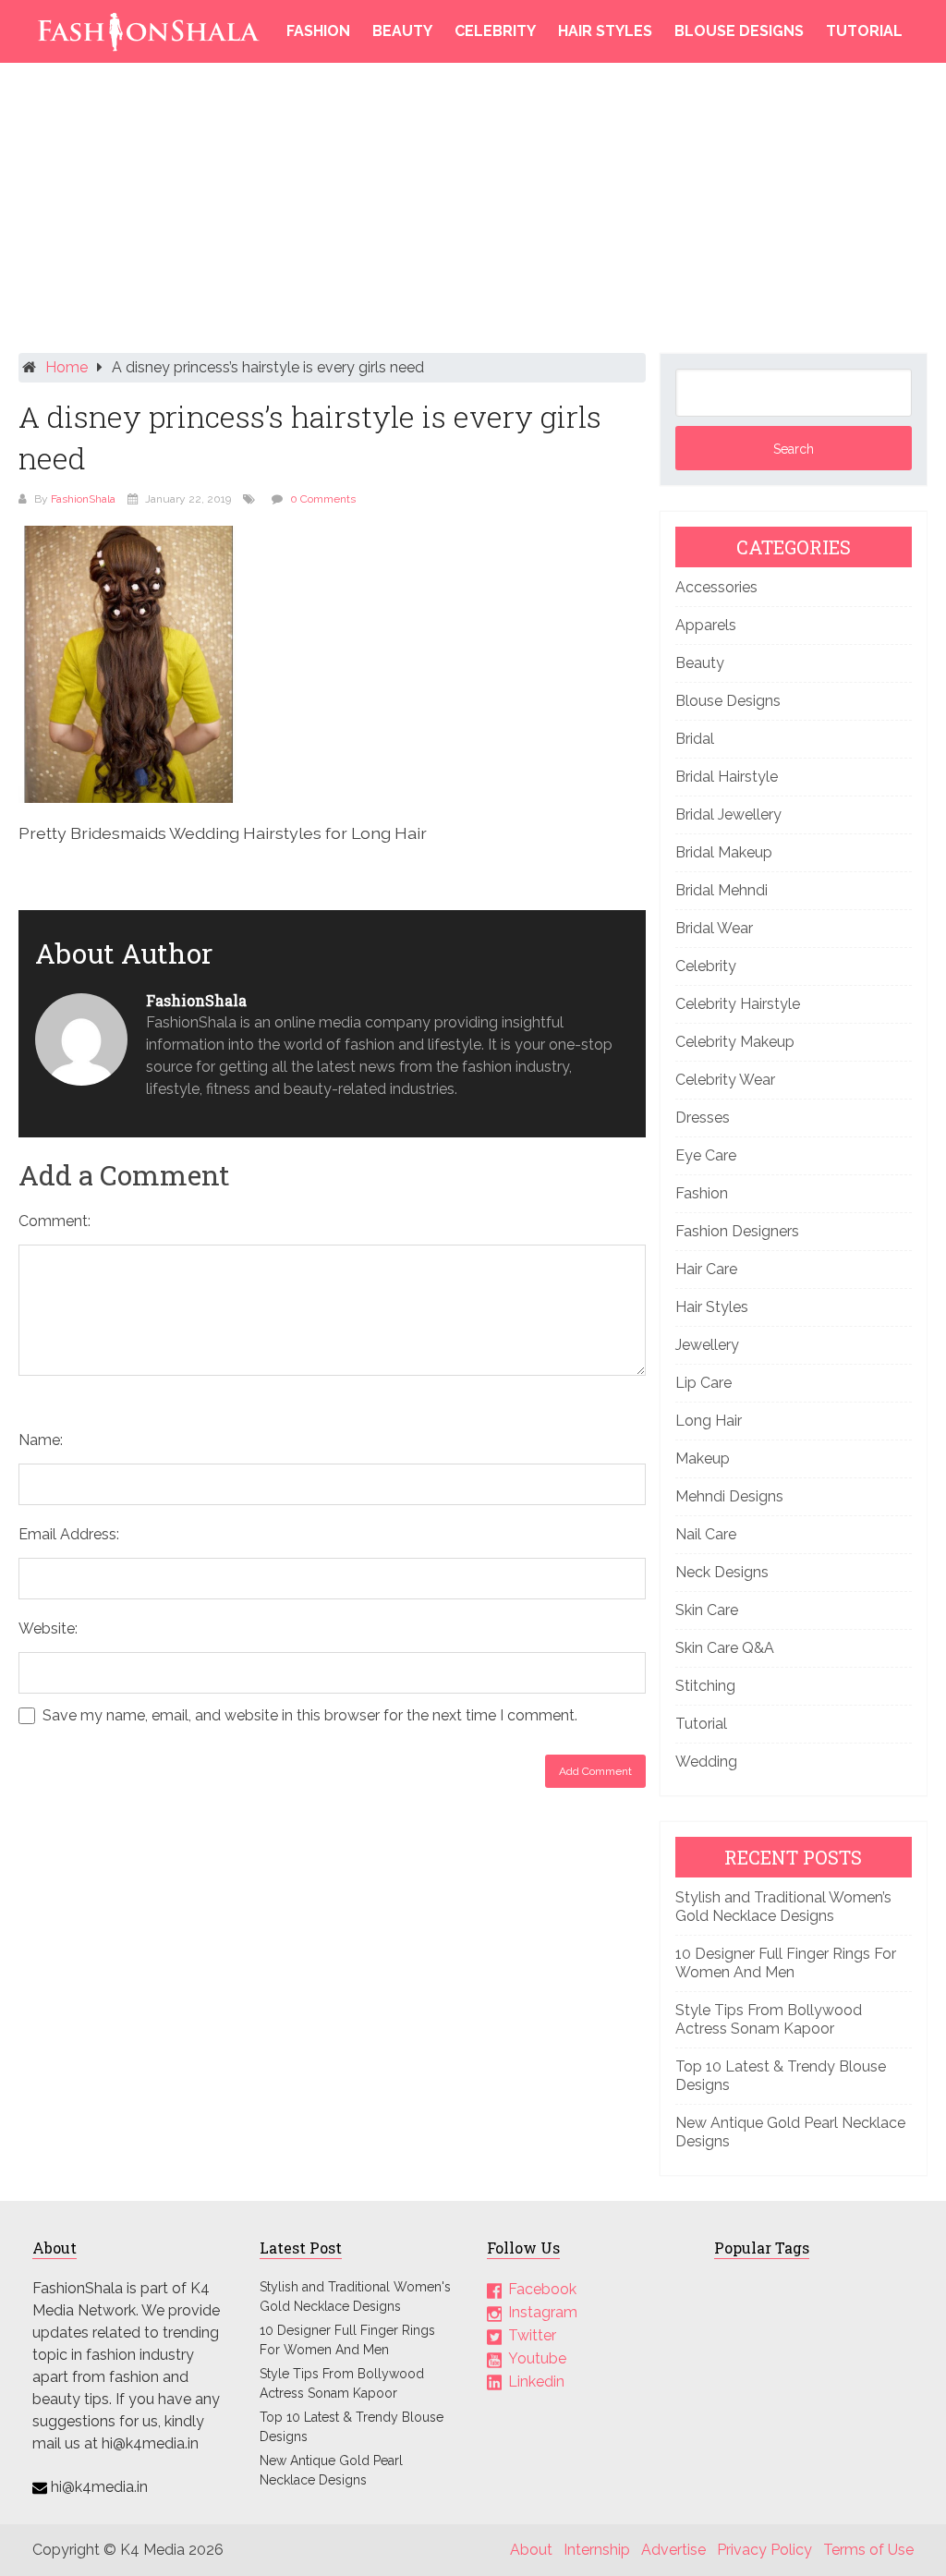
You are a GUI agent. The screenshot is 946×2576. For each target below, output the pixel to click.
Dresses (703, 1118)
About (531, 2550)
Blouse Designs (739, 31)
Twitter (532, 2335)
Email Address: (69, 1534)
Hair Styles (605, 31)
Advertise (673, 2550)
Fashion (318, 31)
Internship (597, 2550)
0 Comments (323, 499)
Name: (41, 1440)
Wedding (706, 1762)
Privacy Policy (764, 2550)
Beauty (402, 31)
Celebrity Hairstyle (738, 1004)
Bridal (695, 739)
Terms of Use (868, 2550)
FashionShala (83, 499)
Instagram (543, 2312)
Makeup (703, 1458)
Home (67, 367)
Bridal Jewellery (728, 814)
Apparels (706, 625)
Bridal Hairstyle (727, 777)
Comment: (55, 1221)
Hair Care (706, 1269)
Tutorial (864, 31)
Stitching (705, 1686)
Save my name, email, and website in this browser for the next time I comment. (310, 1716)
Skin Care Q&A (725, 1648)
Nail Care (706, 1534)
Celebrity (495, 31)
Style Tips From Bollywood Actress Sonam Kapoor (769, 2019)
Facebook (542, 2289)
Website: (48, 1628)
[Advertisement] (473, 213)
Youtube (537, 2358)
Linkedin (536, 2382)
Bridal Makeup (724, 852)
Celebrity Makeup (735, 1042)
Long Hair (709, 1421)
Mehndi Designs (729, 1496)
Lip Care (703, 1383)
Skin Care (707, 1610)
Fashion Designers (737, 1231)
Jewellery (707, 1345)
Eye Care (706, 1155)
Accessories (716, 587)
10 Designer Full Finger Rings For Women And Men (786, 1963)
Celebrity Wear (725, 1080)
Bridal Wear (714, 928)
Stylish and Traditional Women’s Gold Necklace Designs (783, 1907)
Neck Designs (722, 1572)
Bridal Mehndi (722, 890)
